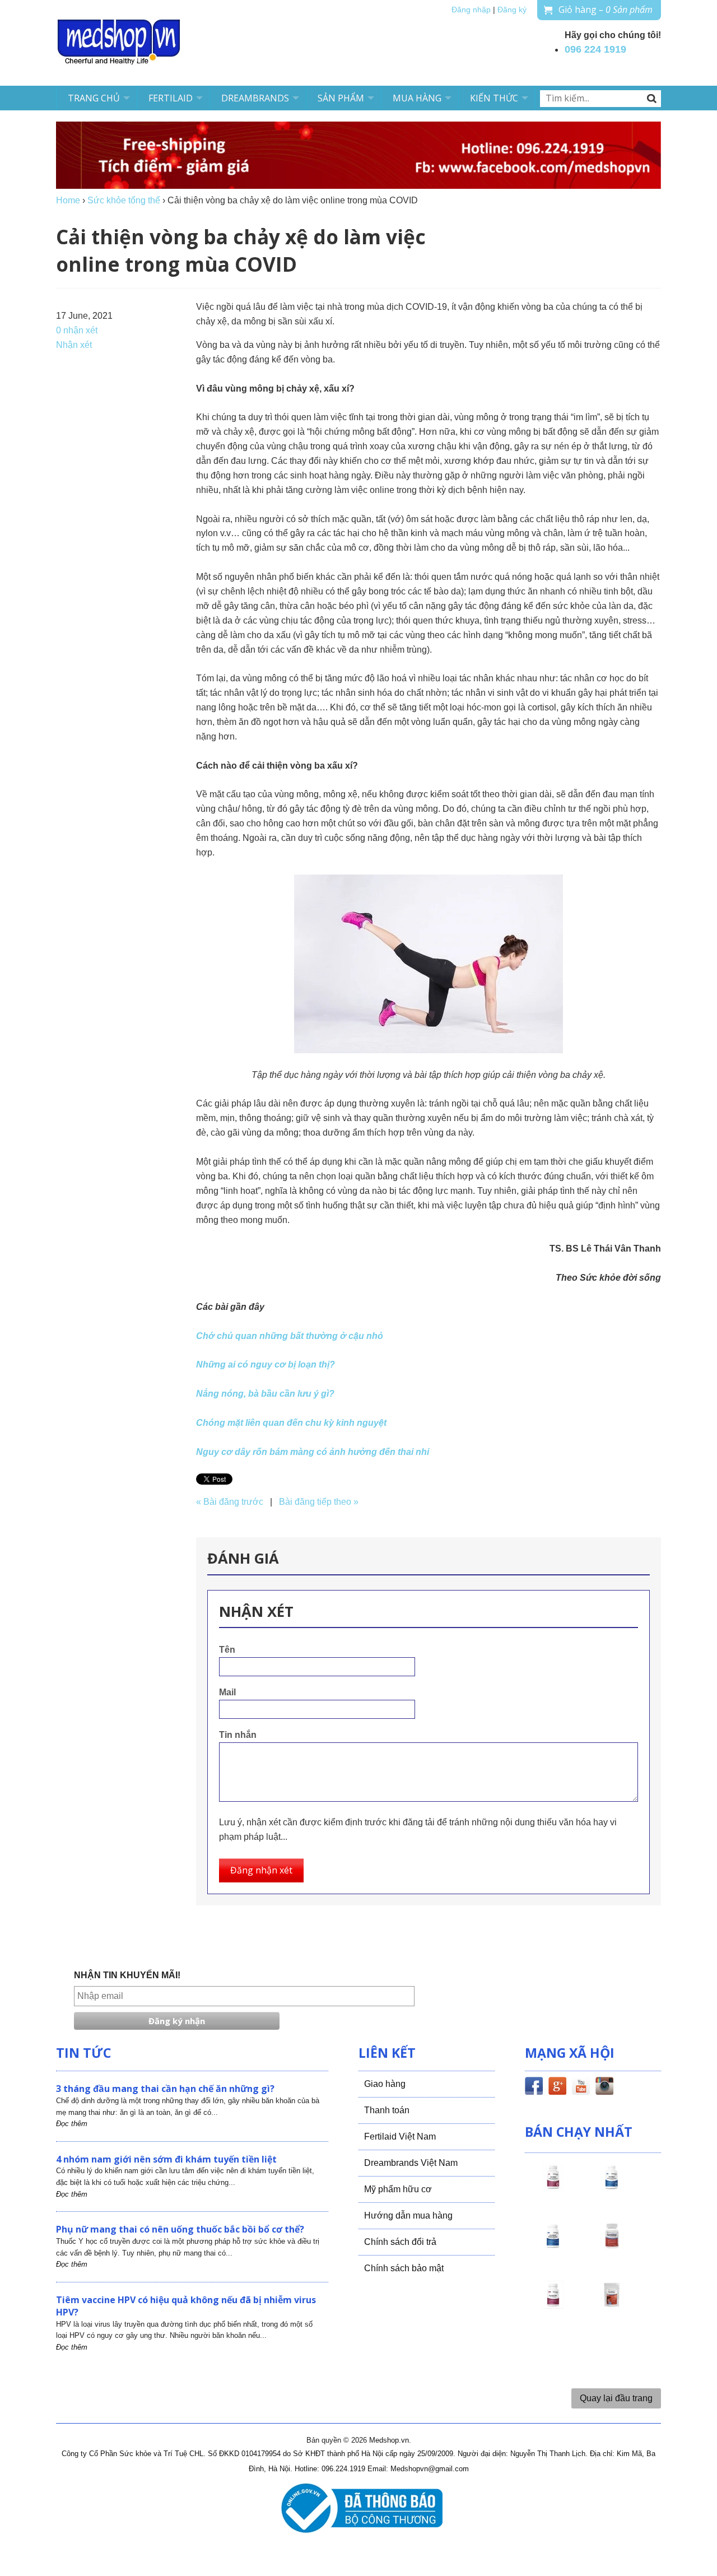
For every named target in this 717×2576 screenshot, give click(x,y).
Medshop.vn (389, 2440)
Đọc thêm (72, 2124)
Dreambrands (255, 98)
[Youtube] (581, 2088)
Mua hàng (417, 98)
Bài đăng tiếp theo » (319, 1502)
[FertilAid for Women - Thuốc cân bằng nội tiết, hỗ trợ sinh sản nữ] (612, 2246)
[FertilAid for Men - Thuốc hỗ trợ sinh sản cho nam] (553, 2246)
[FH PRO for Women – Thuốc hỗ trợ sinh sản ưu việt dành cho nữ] (553, 2187)
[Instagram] (604, 2088)
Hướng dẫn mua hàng (408, 2215)
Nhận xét (74, 345)
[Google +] (557, 2088)
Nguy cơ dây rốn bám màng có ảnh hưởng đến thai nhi (313, 1452)
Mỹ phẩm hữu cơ (398, 2189)
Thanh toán (387, 2110)
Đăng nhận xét (261, 1870)
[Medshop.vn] (119, 43)
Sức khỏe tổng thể (124, 200)
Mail (227, 1692)
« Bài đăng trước (230, 1502)
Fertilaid (171, 98)
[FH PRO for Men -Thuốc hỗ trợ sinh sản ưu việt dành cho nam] (612, 2187)
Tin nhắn (238, 1735)
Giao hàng (385, 2084)
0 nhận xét (77, 330)
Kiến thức (494, 98)
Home (68, 200)
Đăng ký (512, 10)
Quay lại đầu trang (616, 2398)
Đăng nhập (471, 10)
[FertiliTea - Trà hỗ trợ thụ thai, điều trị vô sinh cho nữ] (612, 2305)
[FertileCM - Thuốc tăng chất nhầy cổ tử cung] (553, 2305)
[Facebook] (534, 2088)
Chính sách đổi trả (400, 2242)
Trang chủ (94, 98)
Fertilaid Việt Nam (400, 2136)
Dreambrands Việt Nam (411, 2163)
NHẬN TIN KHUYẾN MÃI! (127, 1975)
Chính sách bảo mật (404, 2268)
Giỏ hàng (606, 10)
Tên (227, 1650)
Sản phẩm (341, 98)
